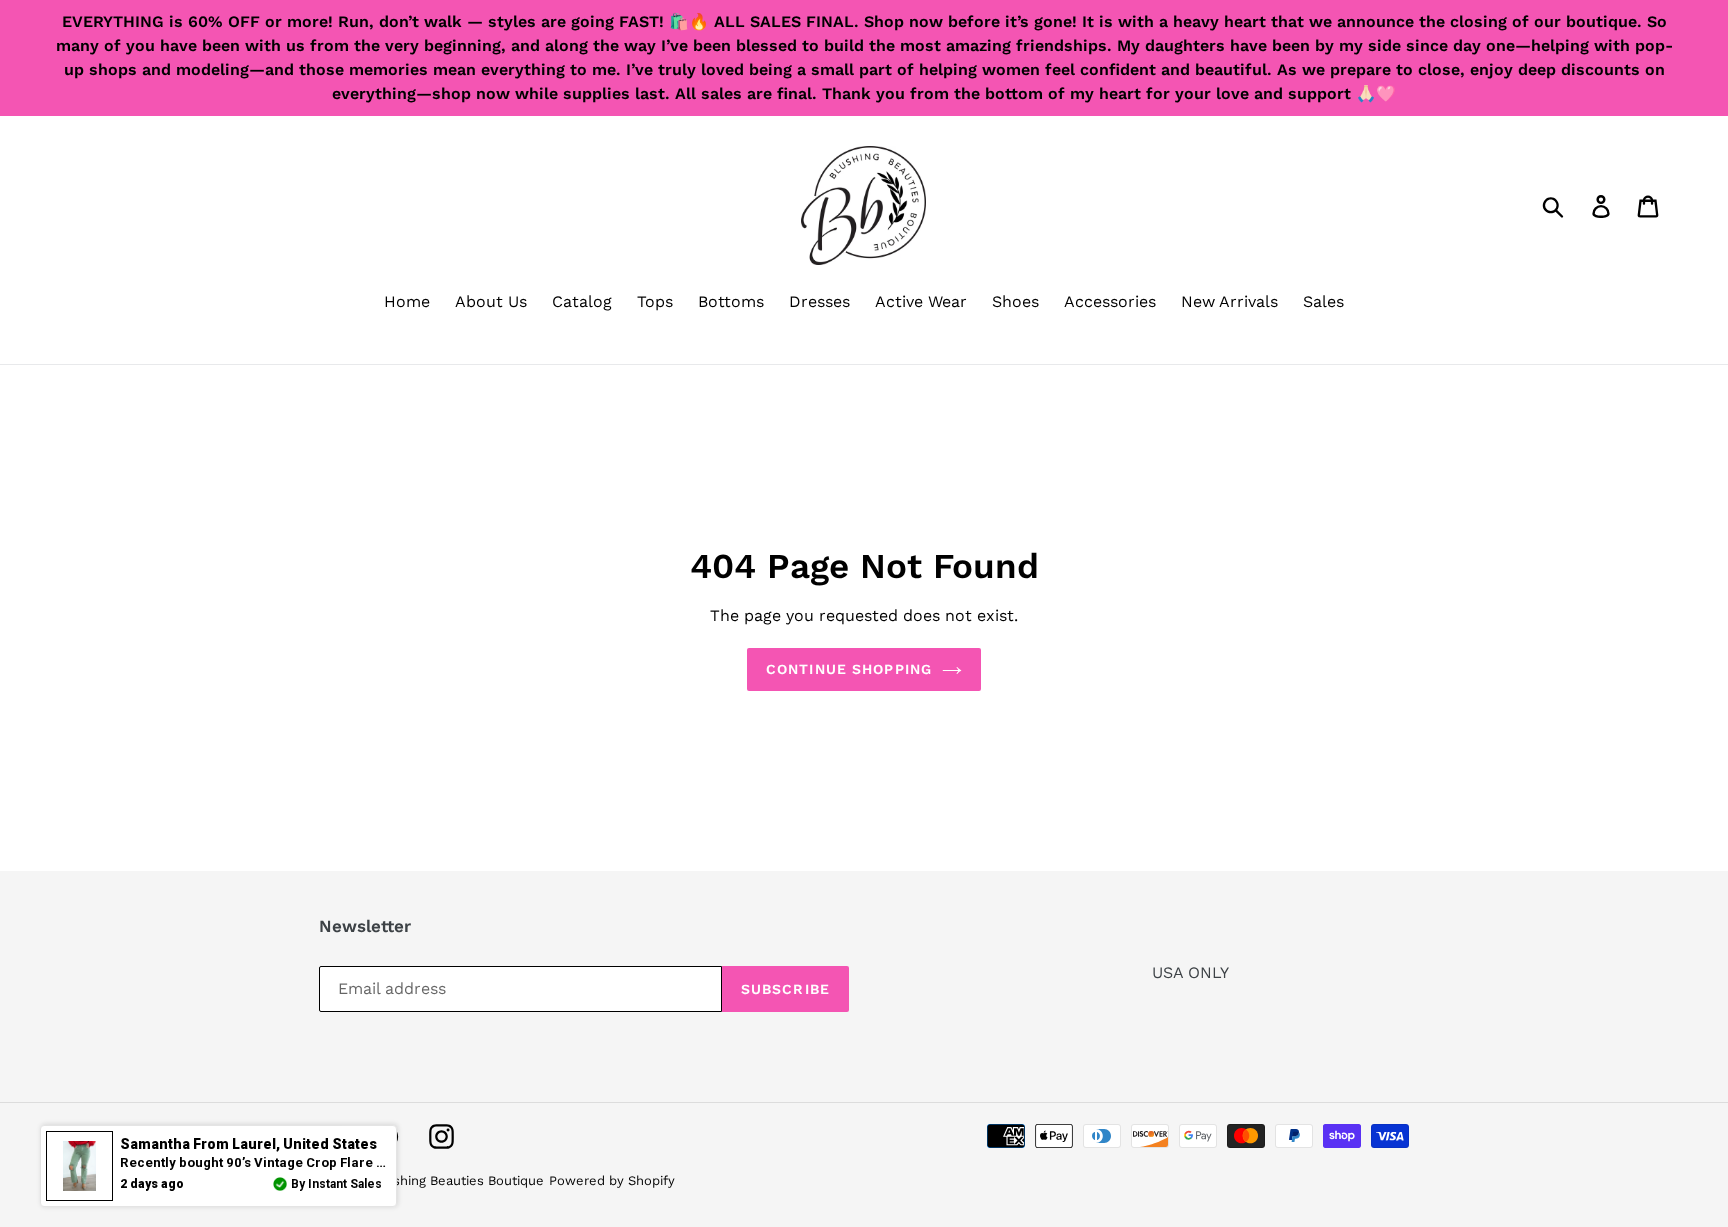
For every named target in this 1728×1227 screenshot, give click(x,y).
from (248, 1144)
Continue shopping (849, 669)
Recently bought (269, 1162)
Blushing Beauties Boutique (458, 1180)
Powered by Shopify (612, 1180)
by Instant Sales (336, 1184)
